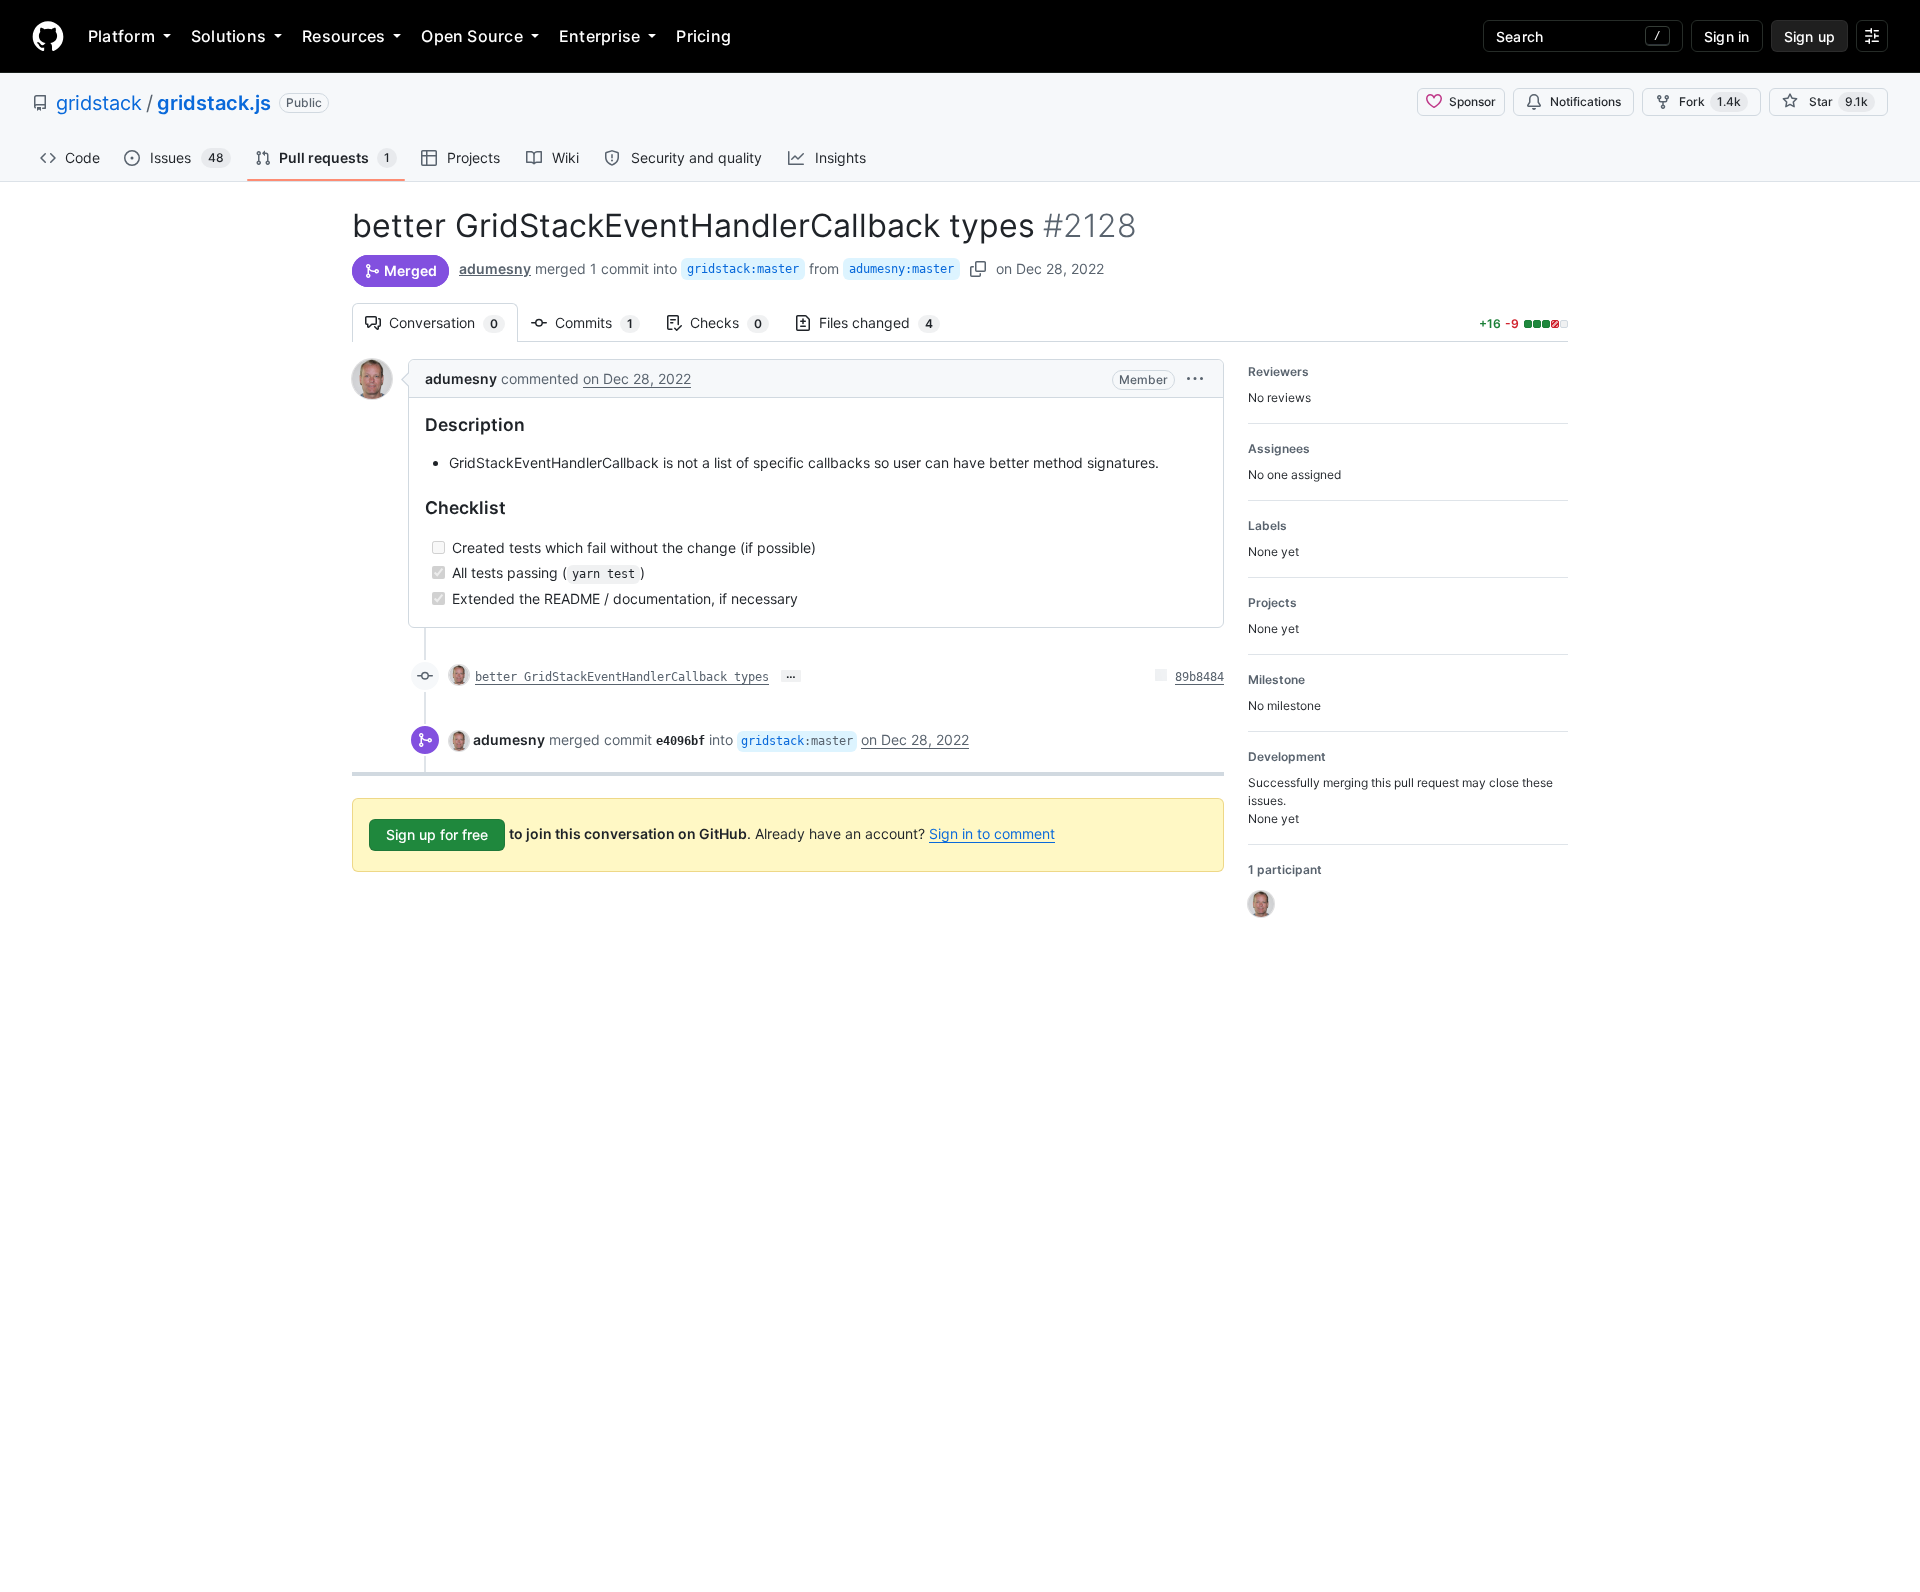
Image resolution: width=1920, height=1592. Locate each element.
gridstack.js (214, 103)
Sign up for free (437, 834)
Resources (343, 36)
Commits (604, 322)
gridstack (99, 103)
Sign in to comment (992, 833)
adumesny (495, 268)
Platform (121, 36)
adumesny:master (901, 269)
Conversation (453, 322)
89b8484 (1199, 677)
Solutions (228, 36)
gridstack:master (743, 269)
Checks (736, 322)
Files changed (886, 322)
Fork (1710, 101)
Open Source (472, 36)
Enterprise (599, 36)
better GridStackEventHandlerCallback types (622, 677)
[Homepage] (48, 36)
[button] (1195, 378)
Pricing (703, 36)
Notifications (1585, 101)
